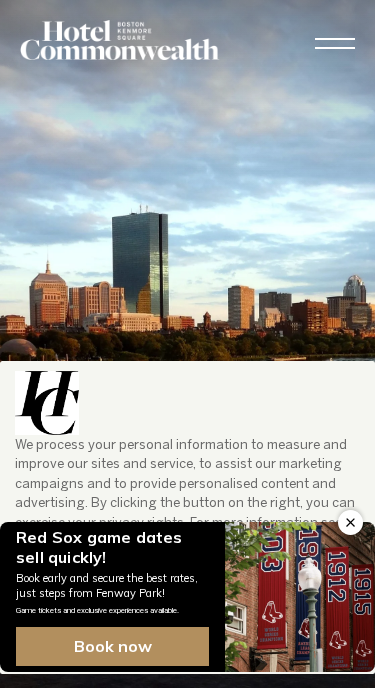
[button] (335, 43)
